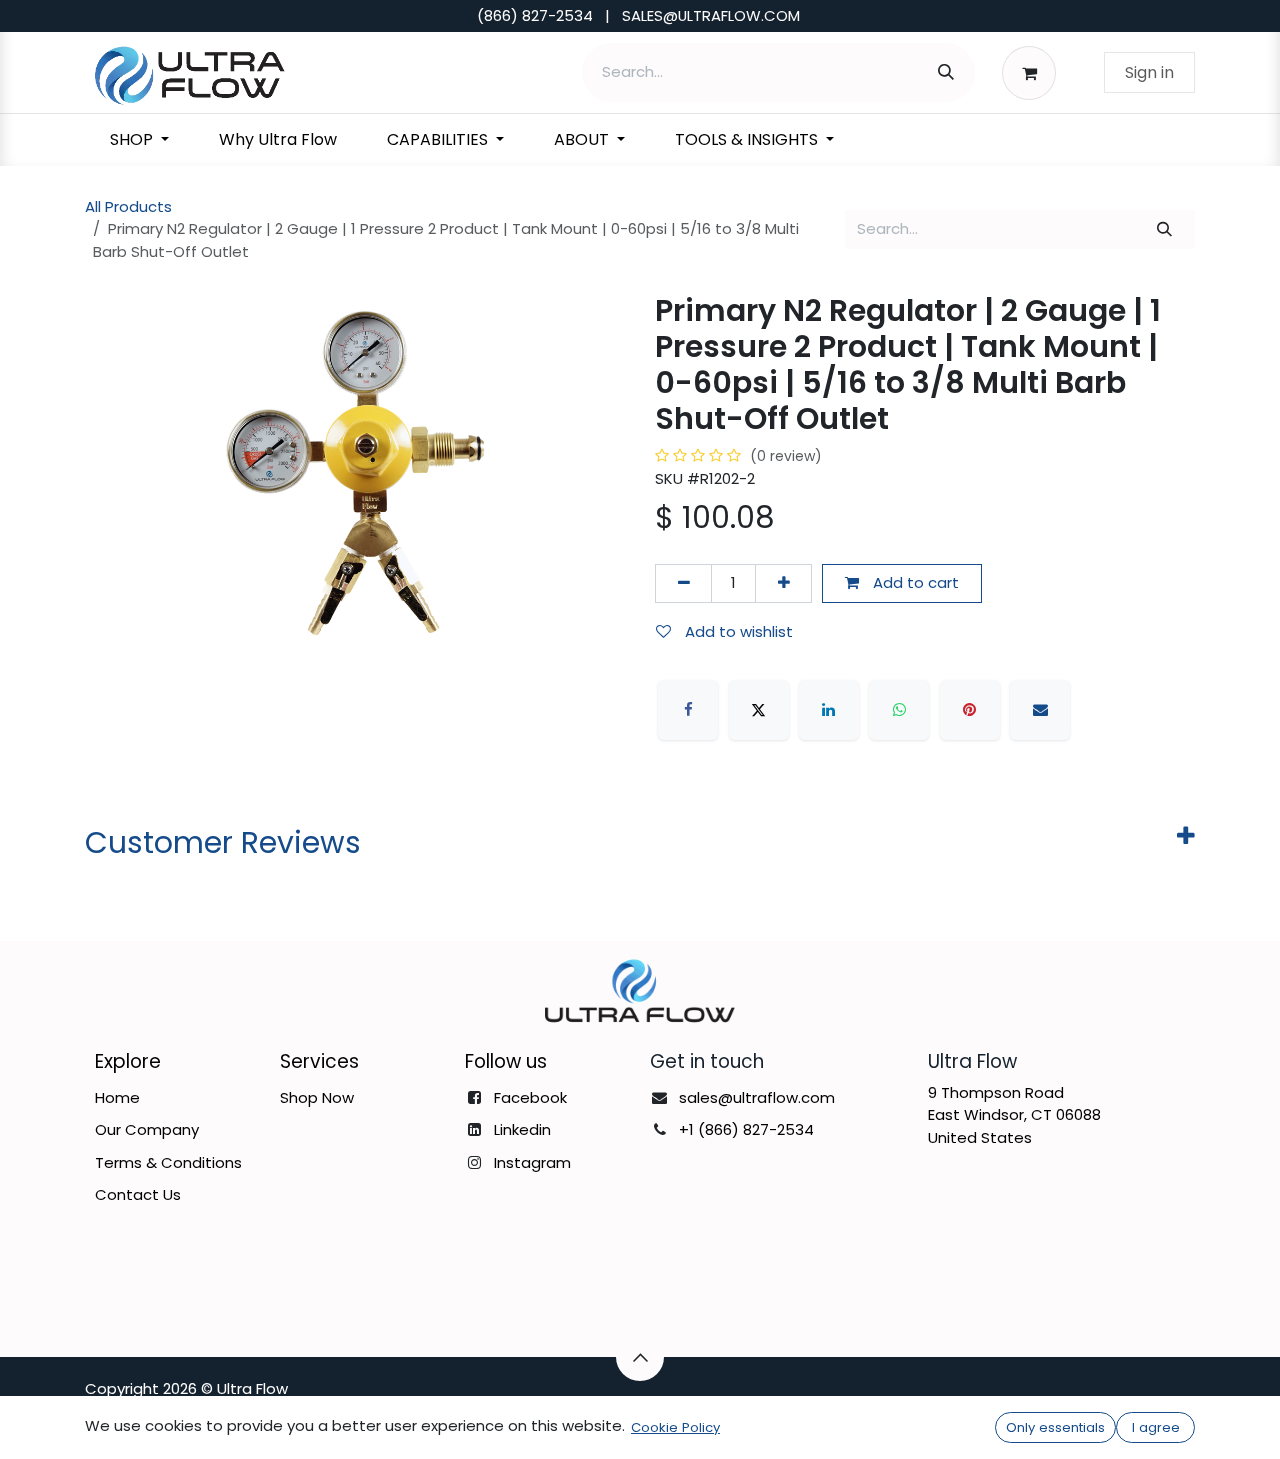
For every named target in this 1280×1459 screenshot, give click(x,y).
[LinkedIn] (829, 710)
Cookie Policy (675, 1427)
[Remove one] (683, 583)
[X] (759, 710)
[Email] (1040, 710)
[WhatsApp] (899, 710)
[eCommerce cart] (1034, 72)
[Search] (946, 72)
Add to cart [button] (914, 582)
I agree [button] (1156, 1427)
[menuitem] (139, 140)
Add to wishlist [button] (737, 631)
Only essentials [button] (1055, 1427)
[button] (640, 1357)
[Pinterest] (970, 710)
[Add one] (783, 583)
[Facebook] (688, 710)
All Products (128, 206)
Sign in (1149, 72)
